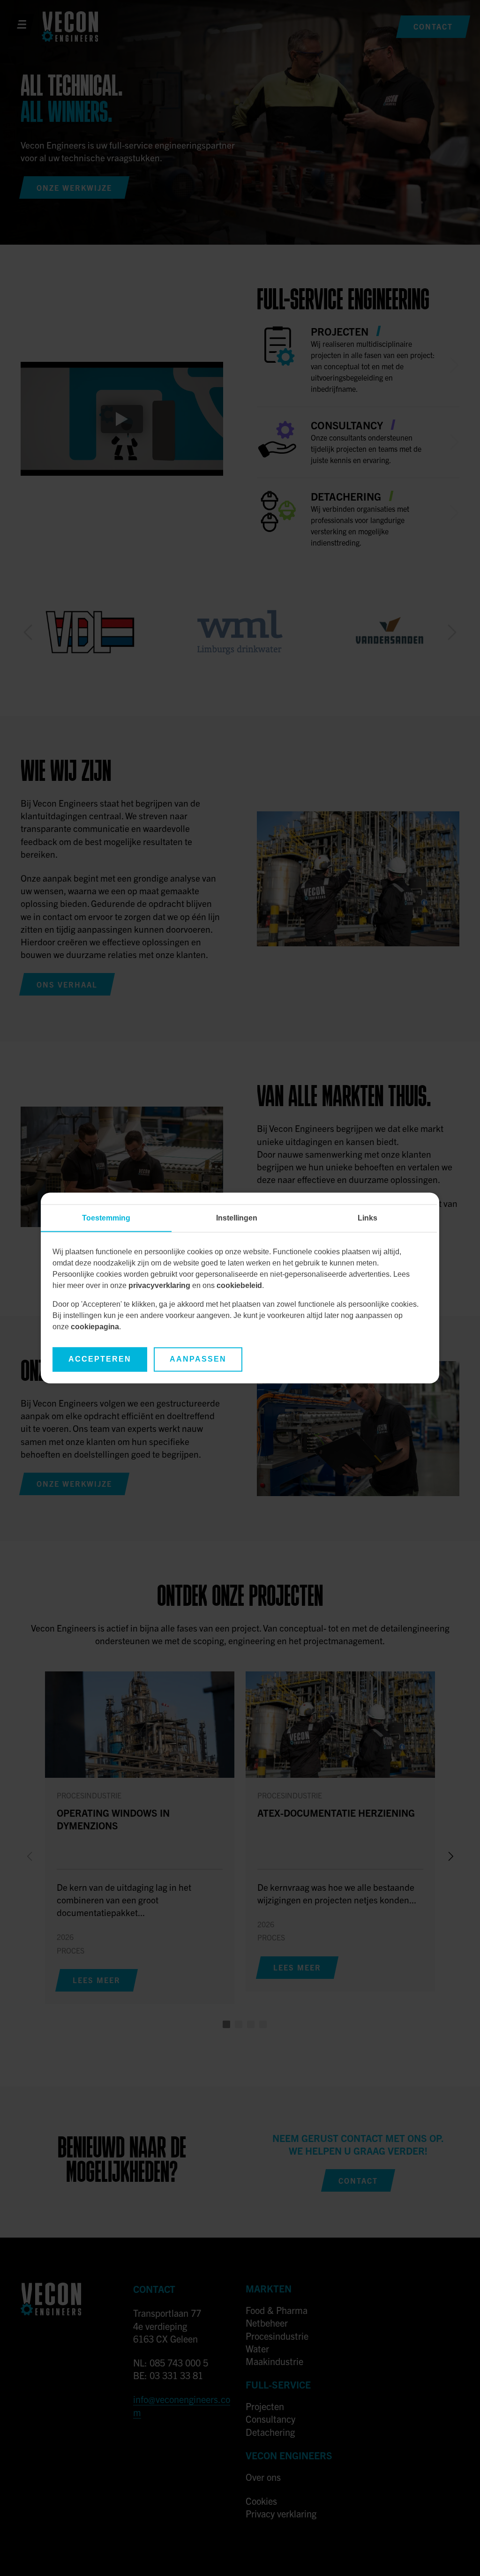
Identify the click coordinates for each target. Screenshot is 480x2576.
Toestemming (106, 1218)
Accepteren (100, 1359)
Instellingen (237, 1218)
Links (367, 1218)
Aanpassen (198, 1359)
